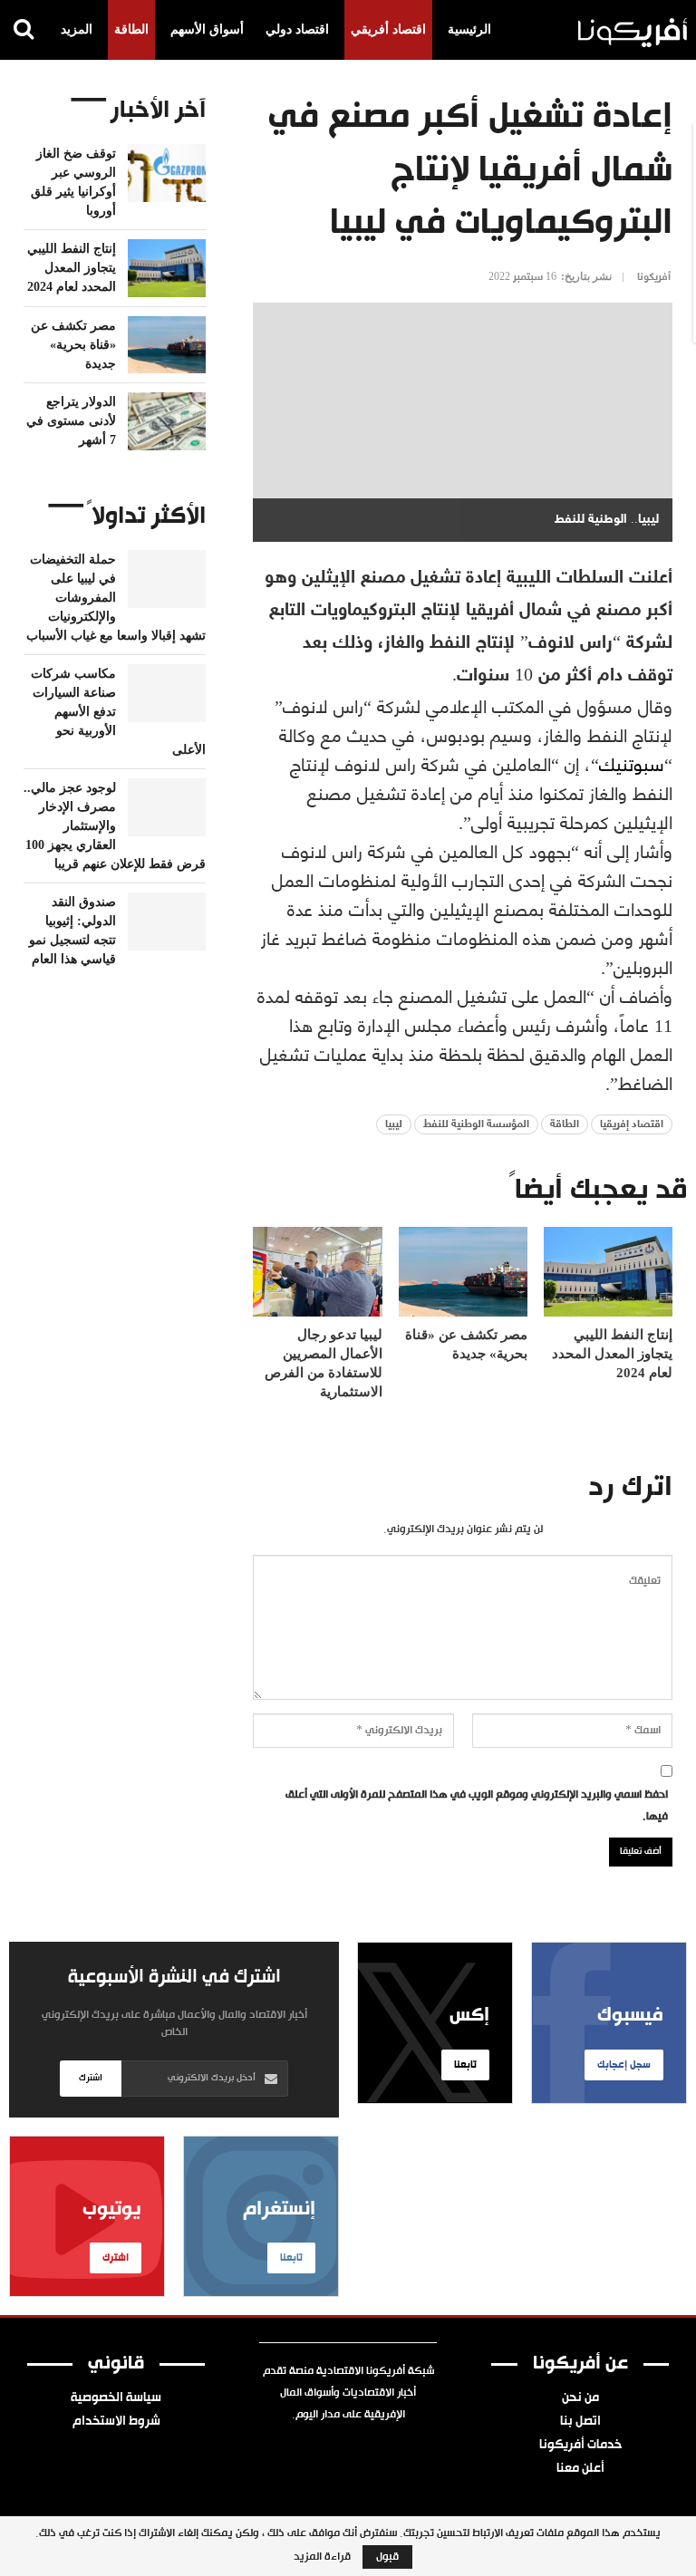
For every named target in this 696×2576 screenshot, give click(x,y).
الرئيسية (469, 29)
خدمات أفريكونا (580, 2446)
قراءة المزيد (322, 2557)
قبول (387, 2557)
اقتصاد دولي (297, 29)
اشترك (91, 2078)
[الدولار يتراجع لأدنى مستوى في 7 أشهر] (167, 421)
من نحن (580, 2398)
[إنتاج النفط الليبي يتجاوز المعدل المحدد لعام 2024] (608, 1272)
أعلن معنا (580, 2469)
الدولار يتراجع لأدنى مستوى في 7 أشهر (71, 421)
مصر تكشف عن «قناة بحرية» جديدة (73, 345)
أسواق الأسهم (207, 29)
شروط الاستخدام (116, 2422)
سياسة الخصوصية (116, 2398)
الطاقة (131, 29)
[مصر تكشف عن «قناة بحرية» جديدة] (463, 1272)
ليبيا (394, 1124)
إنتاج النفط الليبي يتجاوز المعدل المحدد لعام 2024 (72, 268)
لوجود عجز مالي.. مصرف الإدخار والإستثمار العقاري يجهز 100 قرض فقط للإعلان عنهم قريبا (115, 826)
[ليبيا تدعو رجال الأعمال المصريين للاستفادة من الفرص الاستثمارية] (317, 1272)
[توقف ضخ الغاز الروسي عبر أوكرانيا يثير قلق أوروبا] (167, 173)
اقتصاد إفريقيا (632, 1124)
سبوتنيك (632, 762)
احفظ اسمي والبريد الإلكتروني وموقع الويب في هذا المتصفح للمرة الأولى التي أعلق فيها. (477, 1806)
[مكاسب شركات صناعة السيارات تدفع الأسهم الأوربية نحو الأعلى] (167, 693)
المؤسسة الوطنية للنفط (476, 1124)
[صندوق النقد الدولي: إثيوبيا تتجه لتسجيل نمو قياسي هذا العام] (167, 921)
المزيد (77, 29)
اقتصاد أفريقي (388, 29)
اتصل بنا (580, 2422)
